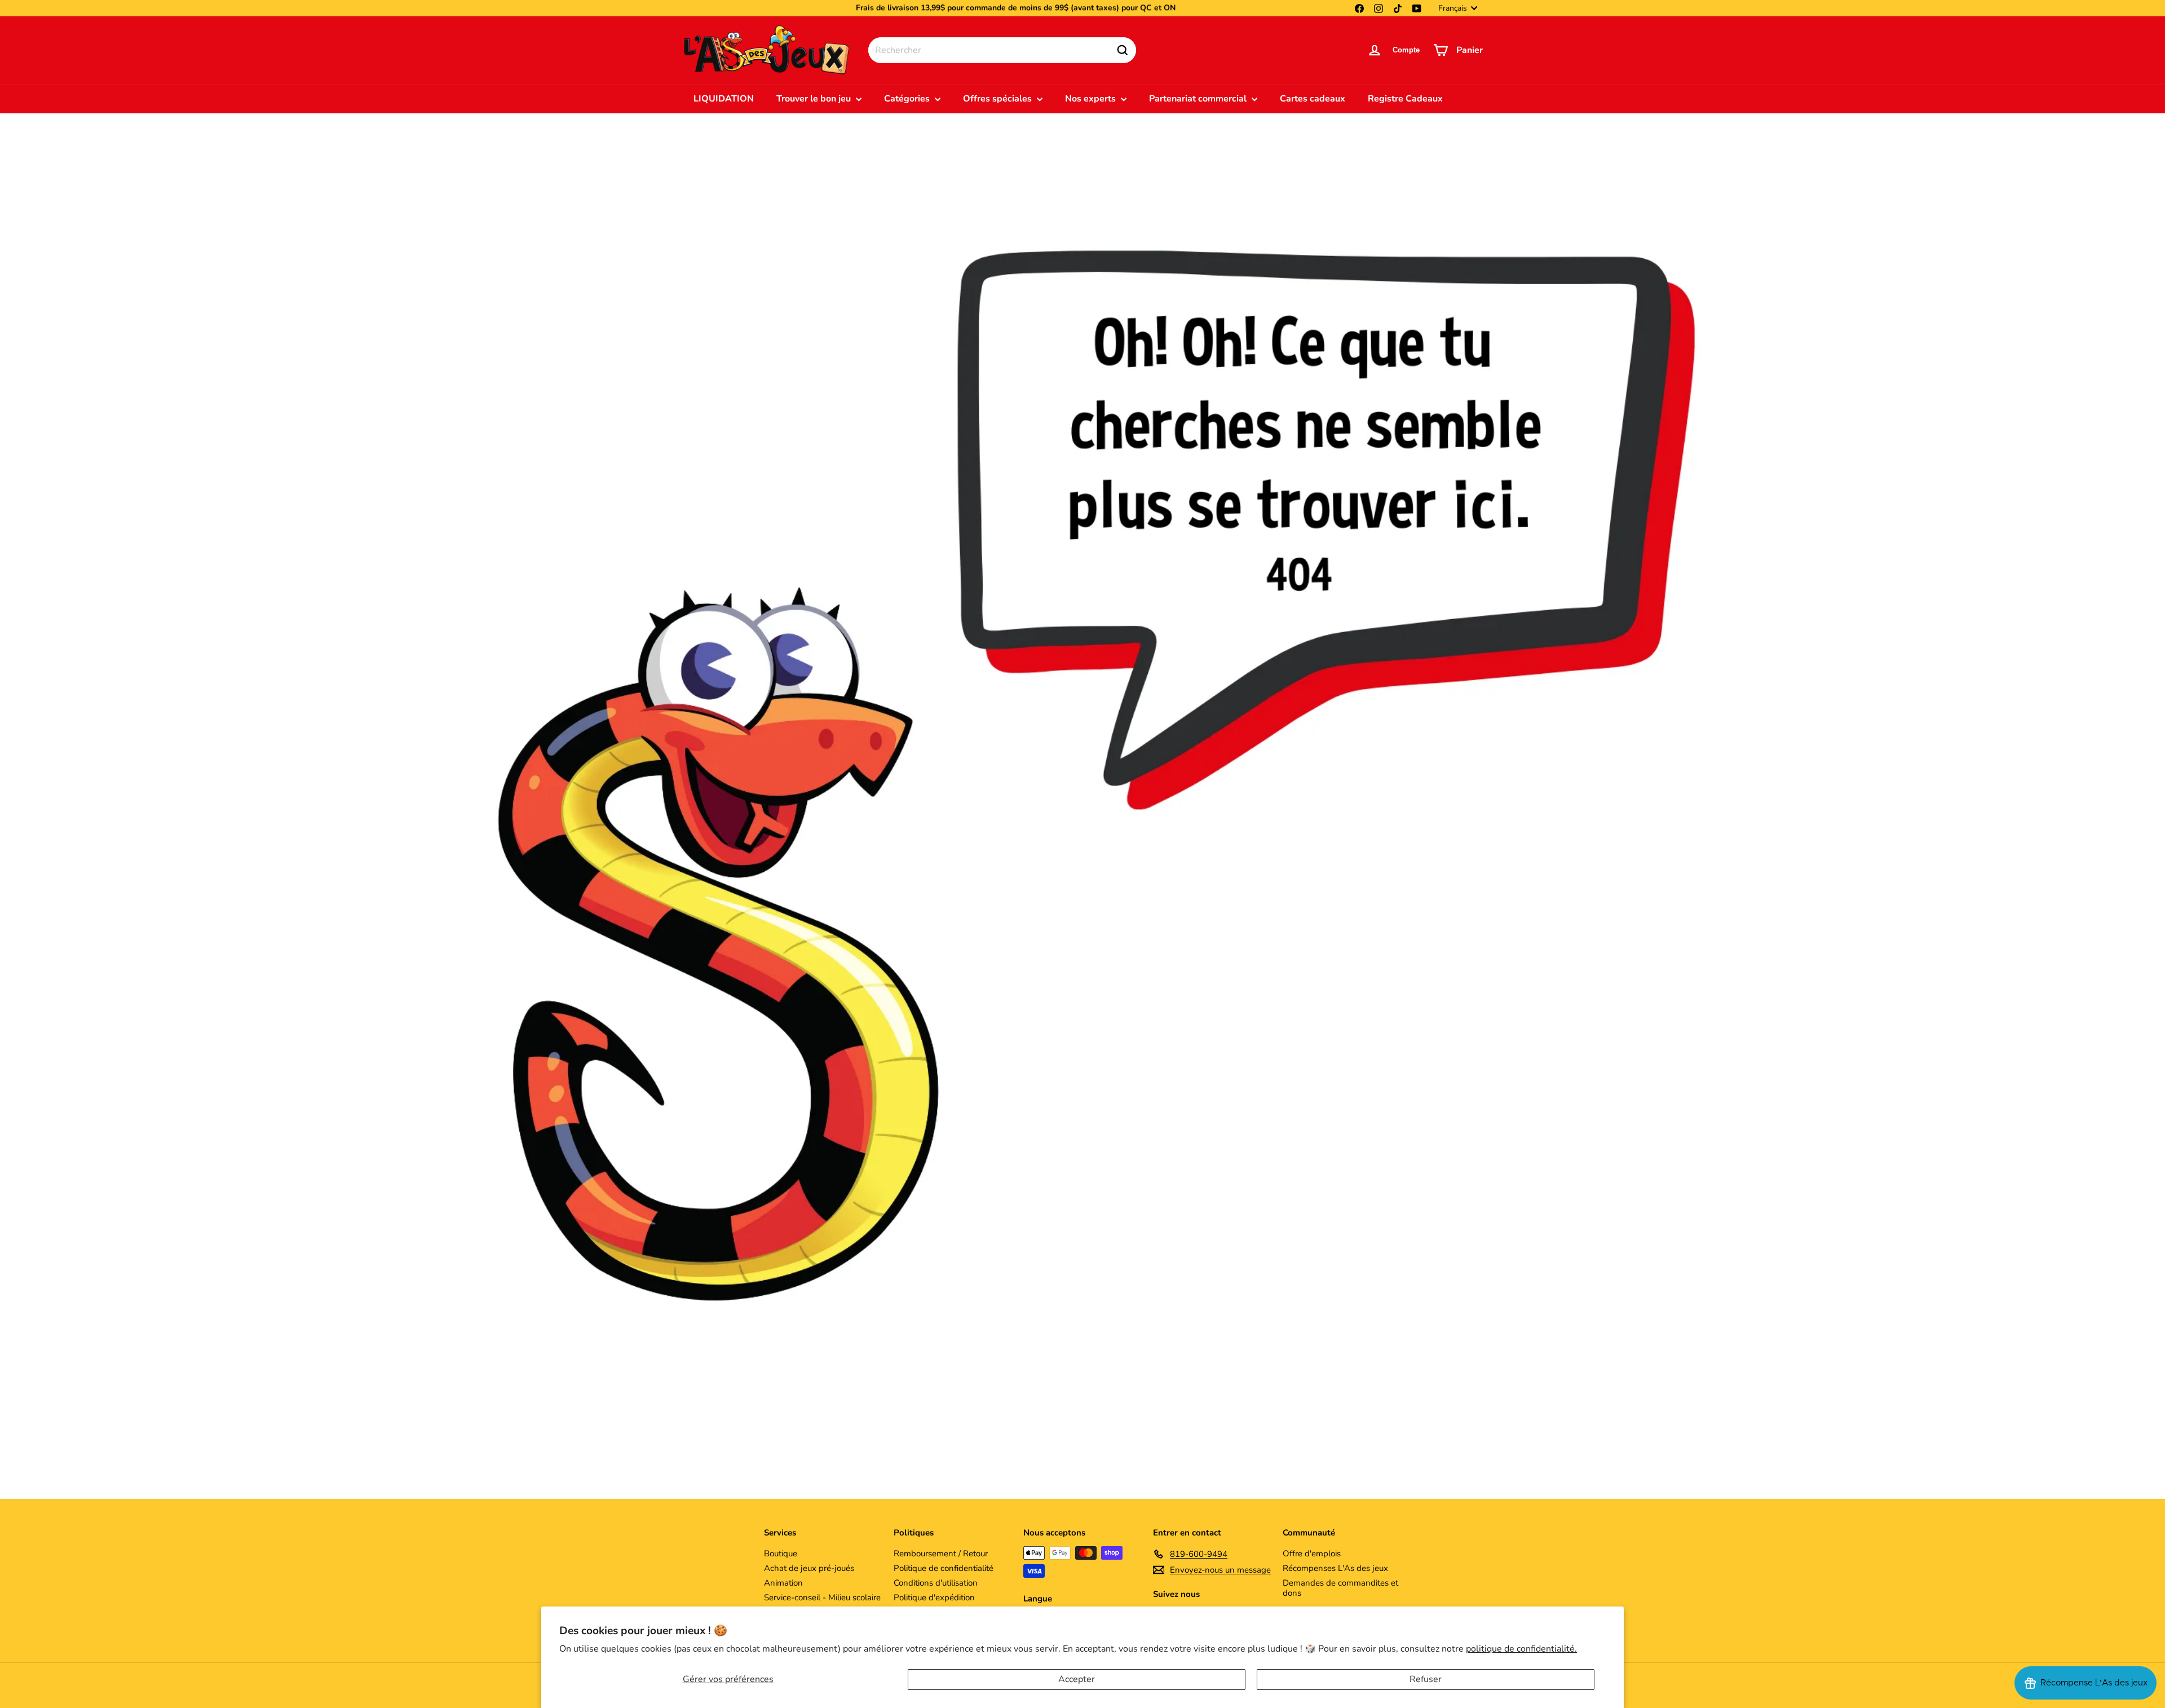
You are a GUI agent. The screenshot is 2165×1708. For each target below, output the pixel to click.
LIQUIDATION (724, 99)
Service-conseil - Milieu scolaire (822, 1597)
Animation (783, 1583)
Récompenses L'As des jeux (1335, 1568)
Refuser (1426, 1679)
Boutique (781, 1553)
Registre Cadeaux (1405, 99)
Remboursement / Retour (941, 1553)
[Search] (1123, 50)
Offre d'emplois (1312, 1553)
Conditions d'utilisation (936, 1583)
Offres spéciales (998, 99)
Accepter (1077, 1679)
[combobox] (1002, 50)
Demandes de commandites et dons (1340, 1588)
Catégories (908, 99)
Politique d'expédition (934, 1597)
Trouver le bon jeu (815, 99)
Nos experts (1092, 99)
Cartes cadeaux (1313, 99)
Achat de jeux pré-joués (809, 1568)
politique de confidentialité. (1521, 1649)
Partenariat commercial (1199, 99)
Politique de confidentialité (944, 1568)
